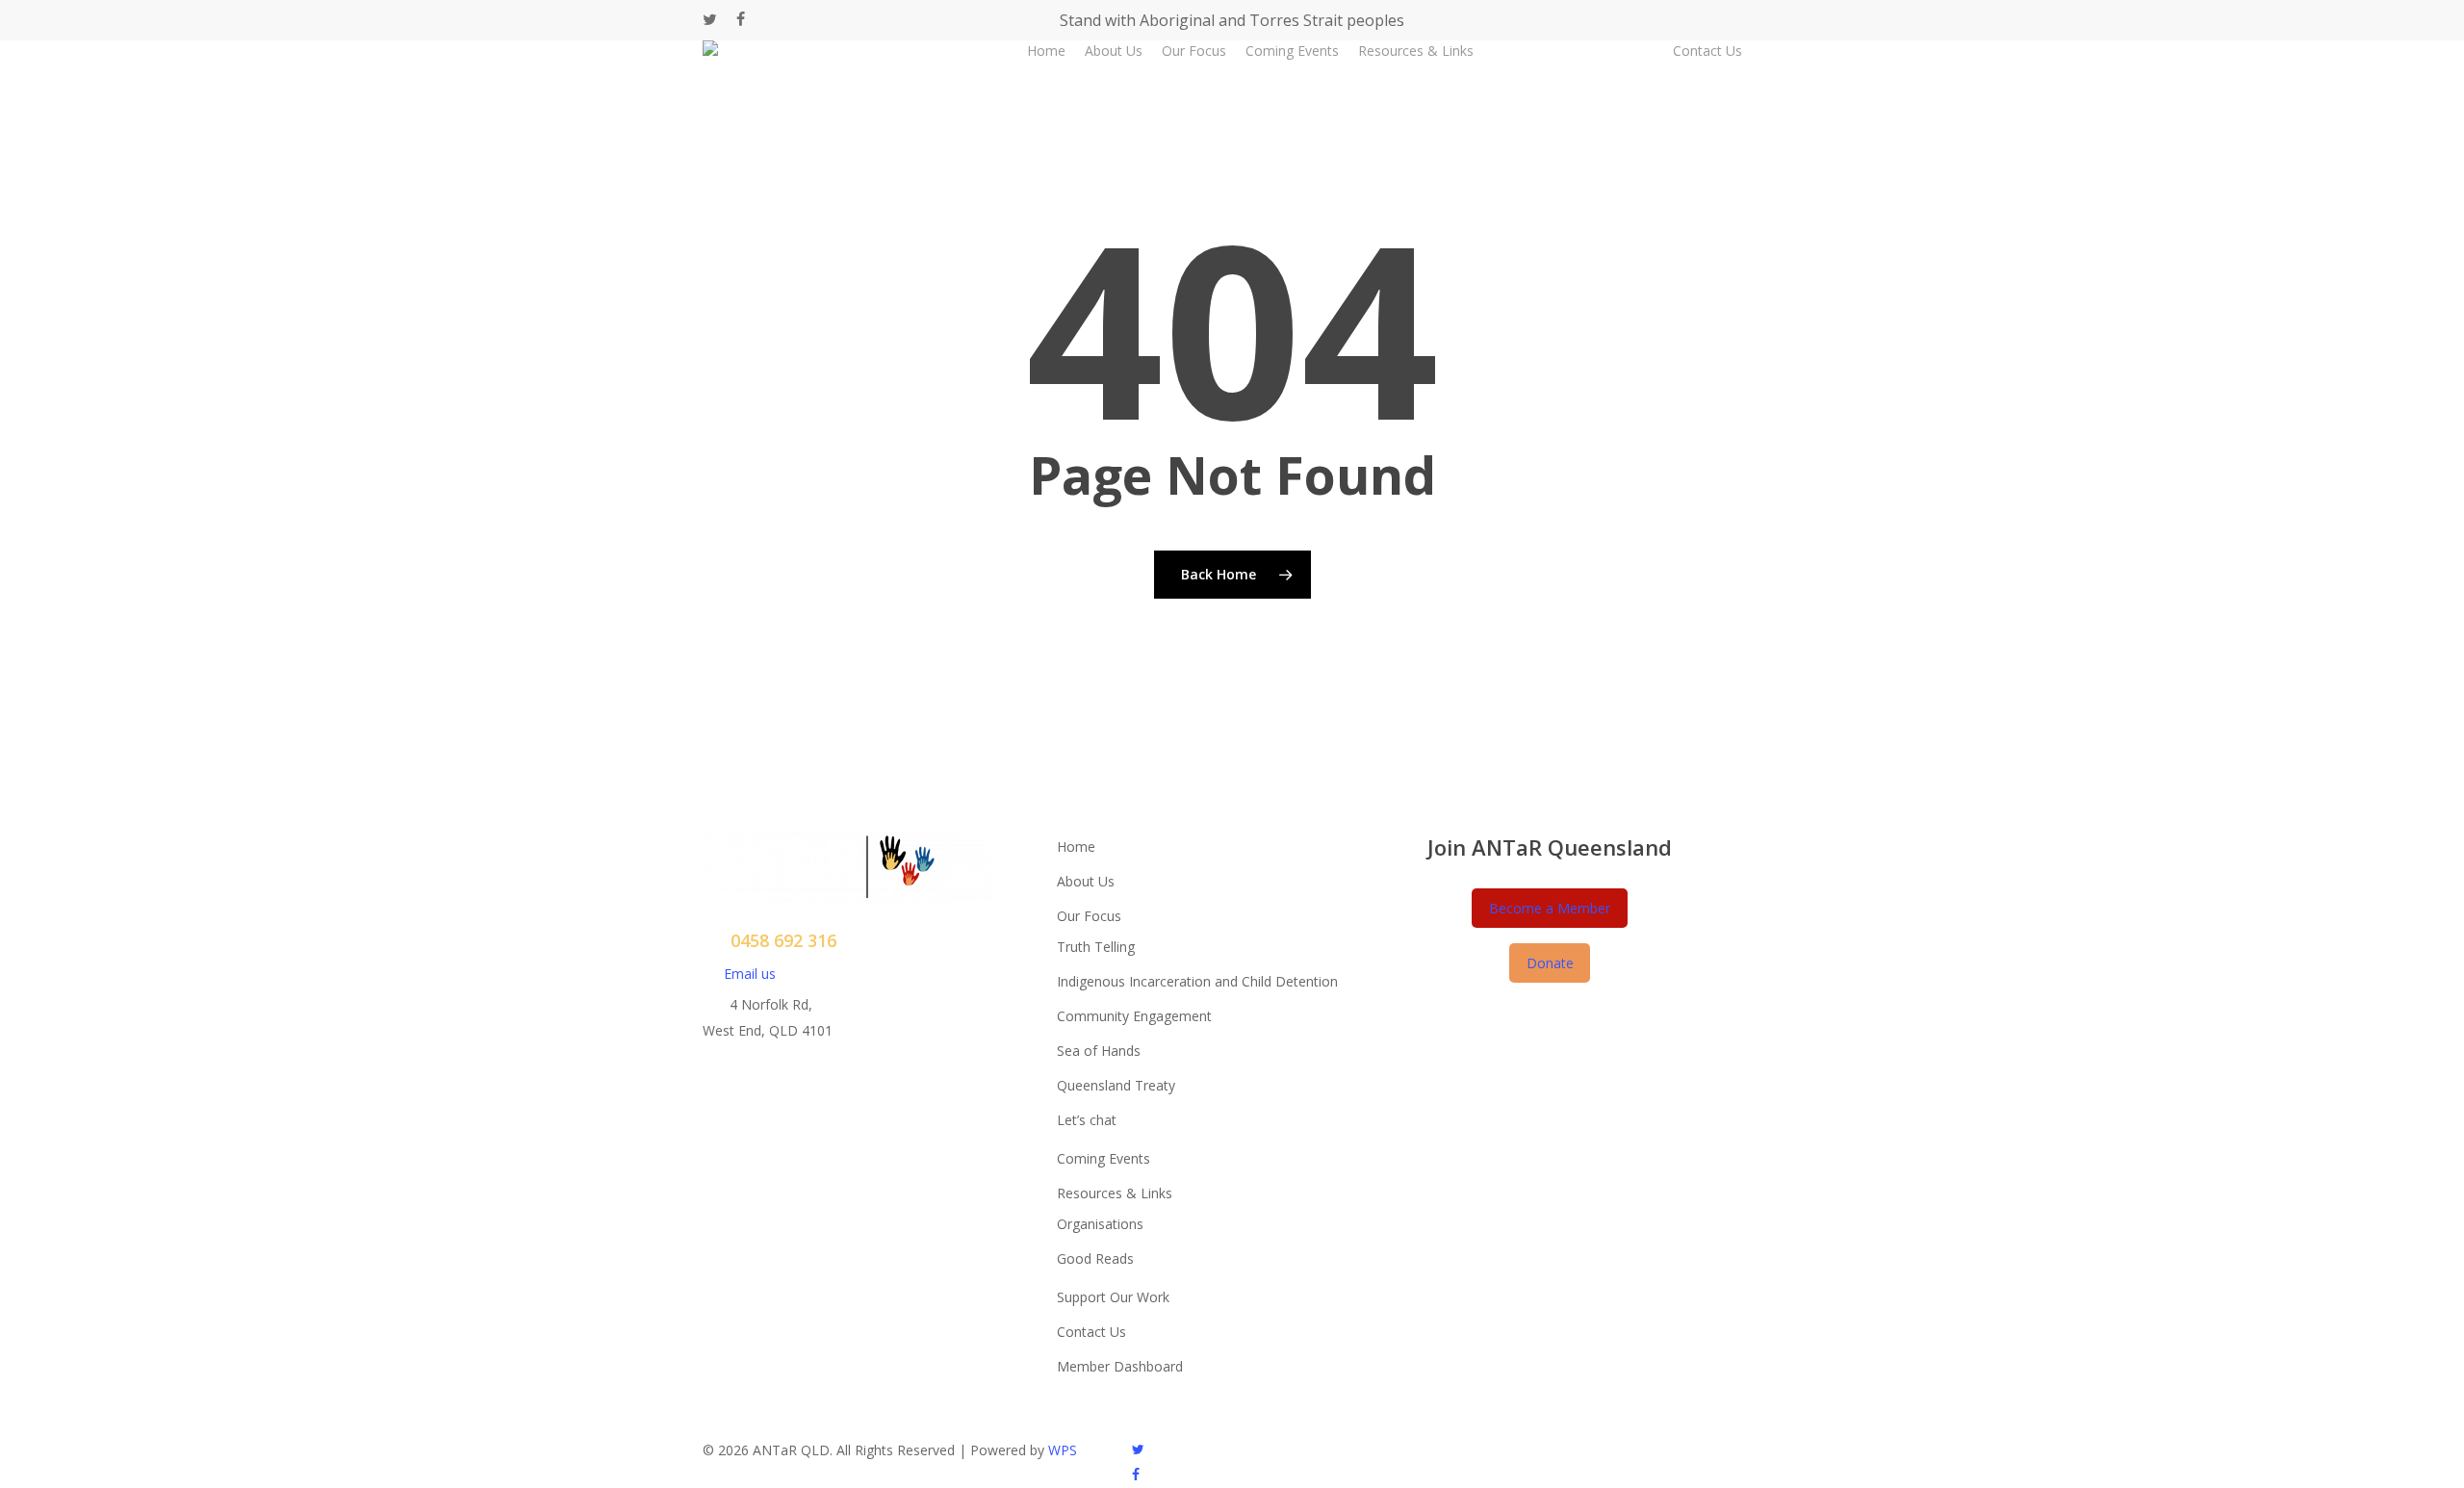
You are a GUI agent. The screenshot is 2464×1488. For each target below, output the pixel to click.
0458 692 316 (783, 940)
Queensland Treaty (1116, 1085)
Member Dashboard (1120, 1366)
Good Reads (1095, 1258)
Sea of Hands (1099, 1051)
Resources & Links (1115, 1193)
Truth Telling (1096, 947)
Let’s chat (1087, 1120)
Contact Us (1091, 1332)
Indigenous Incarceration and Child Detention (1197, 981)
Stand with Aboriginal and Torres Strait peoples (1232, 20)
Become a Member (1550, 908)
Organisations (1100, 1224)
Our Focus (1089, 916)
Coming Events (1104, 1158)
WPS (1063, 1450)
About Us (1086, 881)
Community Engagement (1134, 1016)
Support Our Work (1113, 1297)
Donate (1550, 963)
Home (1076, 847)
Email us (750, 974)
